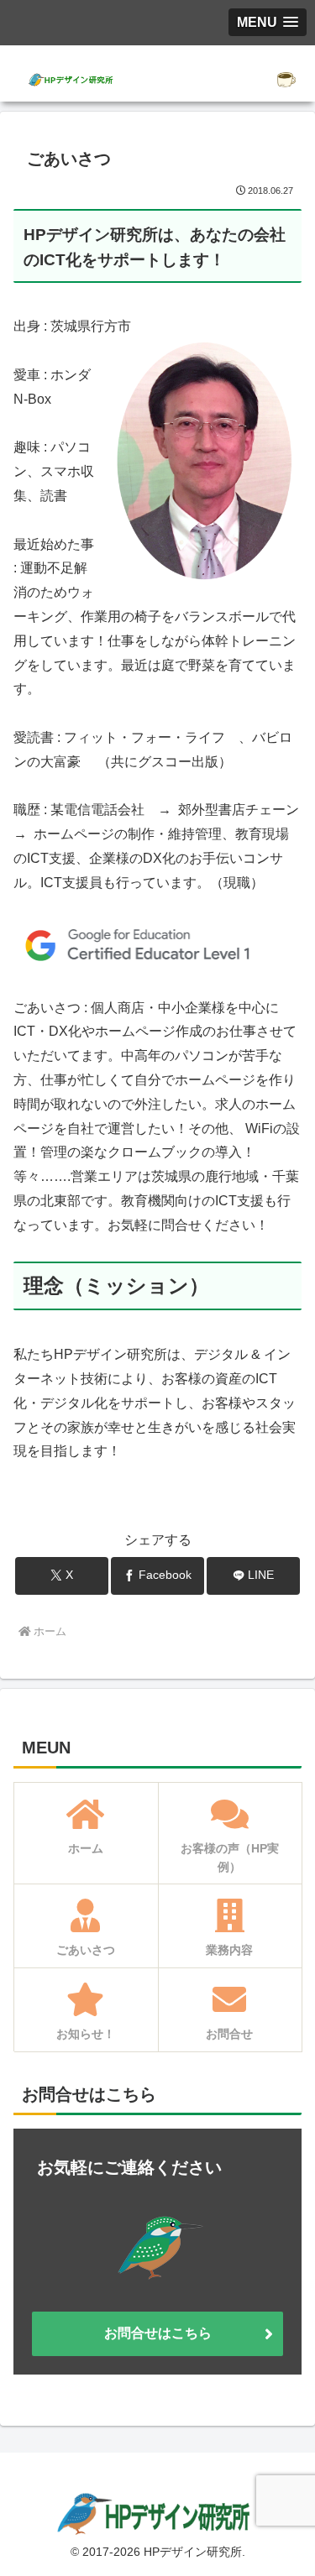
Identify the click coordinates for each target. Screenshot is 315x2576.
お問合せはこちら (158, 2333)
